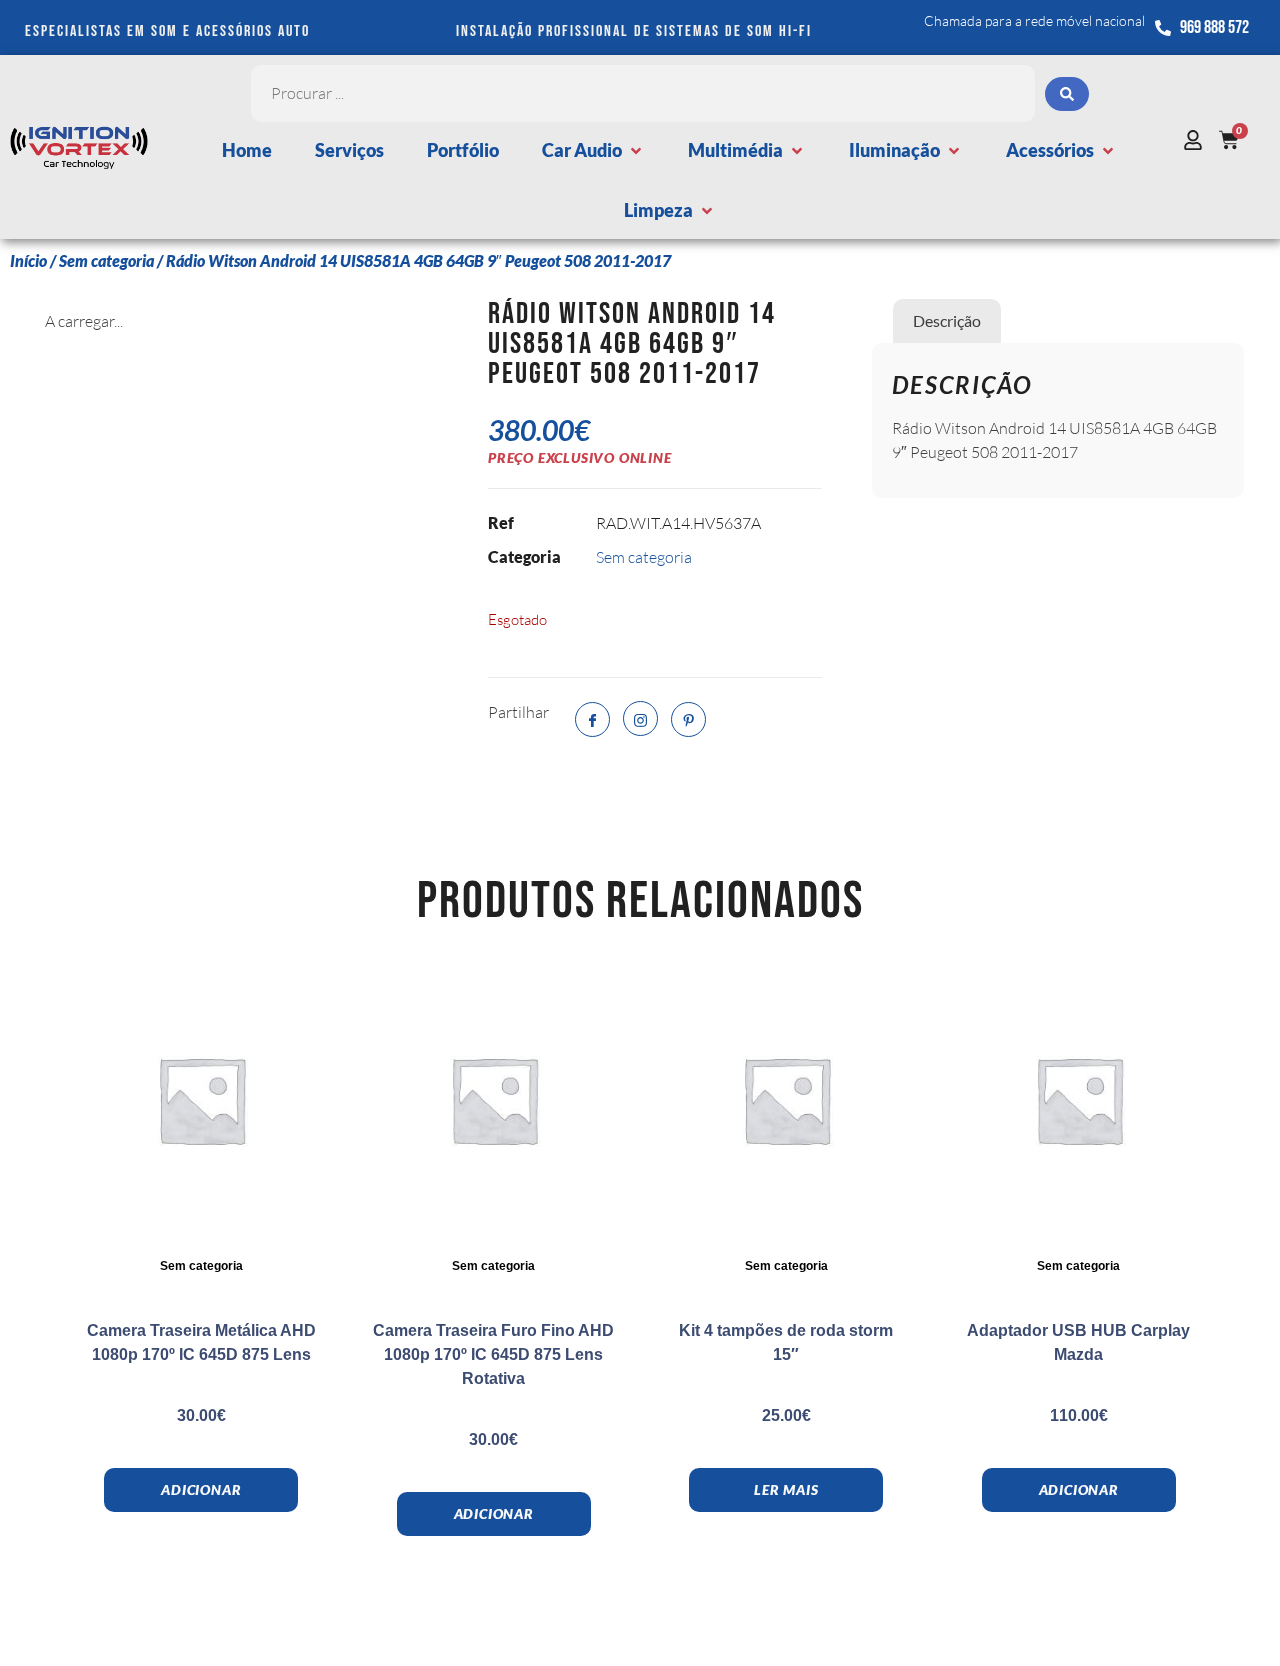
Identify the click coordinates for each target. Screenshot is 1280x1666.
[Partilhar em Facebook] (592, 719)
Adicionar (201, 1489)
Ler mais (786, 1489)
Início (28, 260)
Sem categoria (106, 260)
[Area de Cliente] (1198, 140)
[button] (593, 150)
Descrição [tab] (947, 320)
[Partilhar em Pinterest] (688, 719)
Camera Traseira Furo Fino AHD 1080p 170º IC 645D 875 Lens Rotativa (493, 1354)
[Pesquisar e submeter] (1067, 94)
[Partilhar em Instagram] (640, 718)
